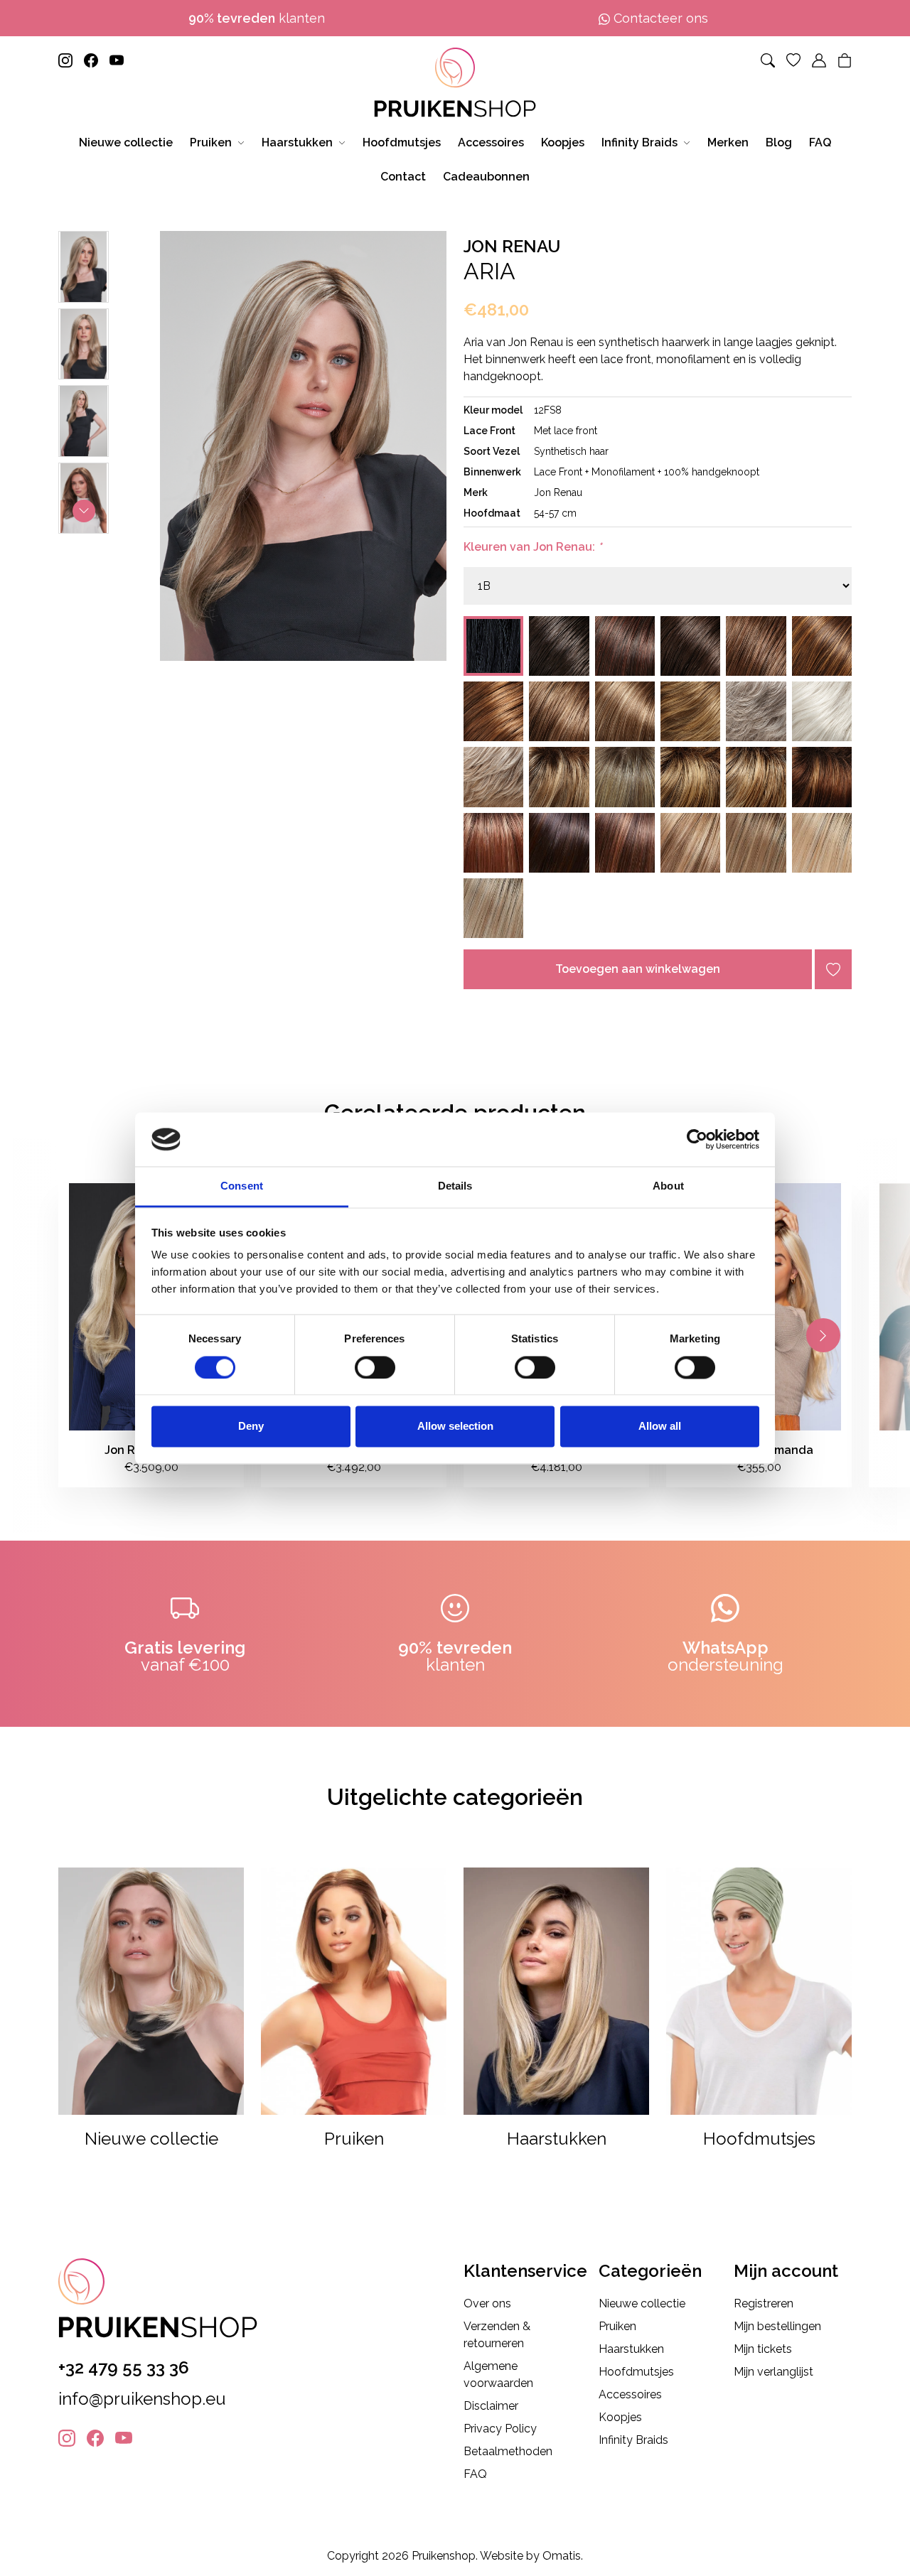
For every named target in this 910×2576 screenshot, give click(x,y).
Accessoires (630, 2394)
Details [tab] (455, 1186)
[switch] (375, 1367)
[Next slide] (84, 511)
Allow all (660, 1427)
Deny (251, 1427)
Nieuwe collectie (642, 2303)
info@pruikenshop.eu (142, 2399)
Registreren (764, 2303)
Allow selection (455, 1427)
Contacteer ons (659, 18)
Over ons (487, 2303)
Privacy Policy (500, 2429)
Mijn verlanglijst (773, 2372)
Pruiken (617, 2326)
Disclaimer (491, 2406)
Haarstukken (631, 2349)
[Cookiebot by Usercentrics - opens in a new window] (697, 1139)
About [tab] (668, 1186)
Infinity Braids (633, 2440)
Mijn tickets (763, 2349)
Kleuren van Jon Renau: (532, 547)
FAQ (475, 2474)
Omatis (562, 2556)
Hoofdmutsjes (636, 2372)
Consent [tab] (242, 1186)
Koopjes (620, 2417)
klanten (257, 18)
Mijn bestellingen (777, 2326)
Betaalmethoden (508, 2451)
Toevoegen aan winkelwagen (638, 969)
